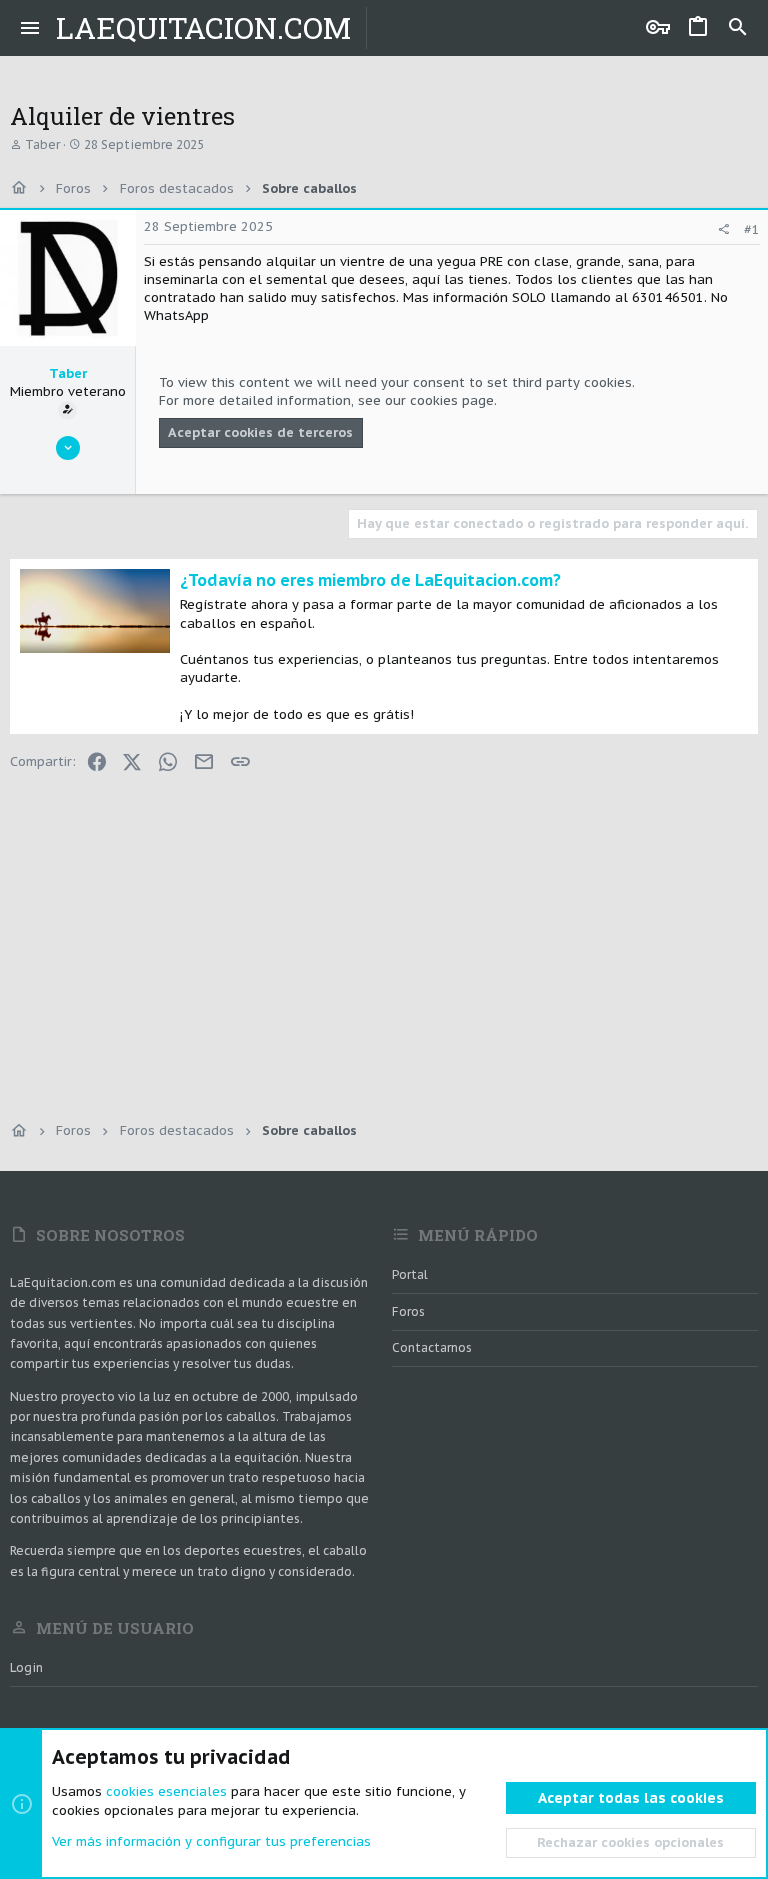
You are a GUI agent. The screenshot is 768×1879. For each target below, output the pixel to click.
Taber (42, 144)
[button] (30, 28)
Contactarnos (432, 1347)
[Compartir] (723, 229)
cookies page (452, 400)
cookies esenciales (166, 1791)
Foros (408, 1311)
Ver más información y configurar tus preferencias (211, 1841)
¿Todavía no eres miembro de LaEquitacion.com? (370, 580)
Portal (410, 1274)
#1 (752, 229)
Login (26, 1667)
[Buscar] (738, 28)
